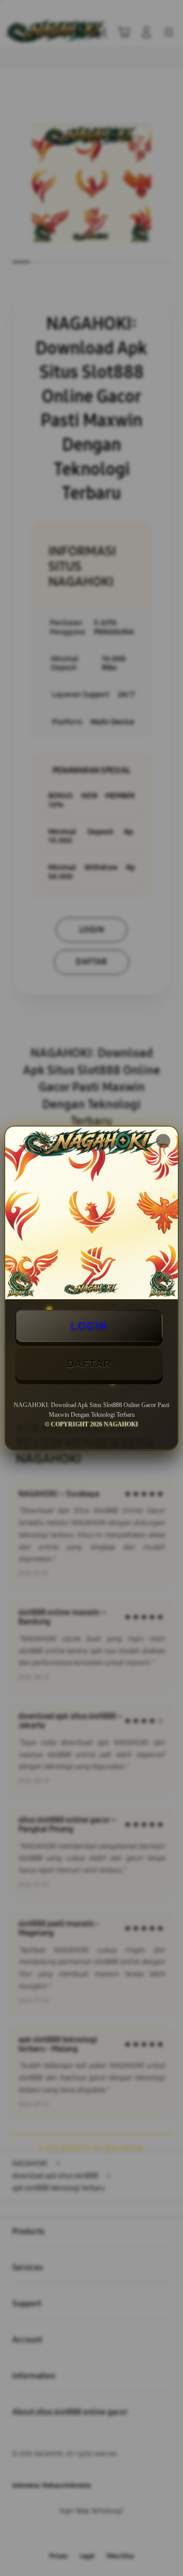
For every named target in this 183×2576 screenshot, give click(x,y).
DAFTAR (89, 1364)
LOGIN (89, 1326)
